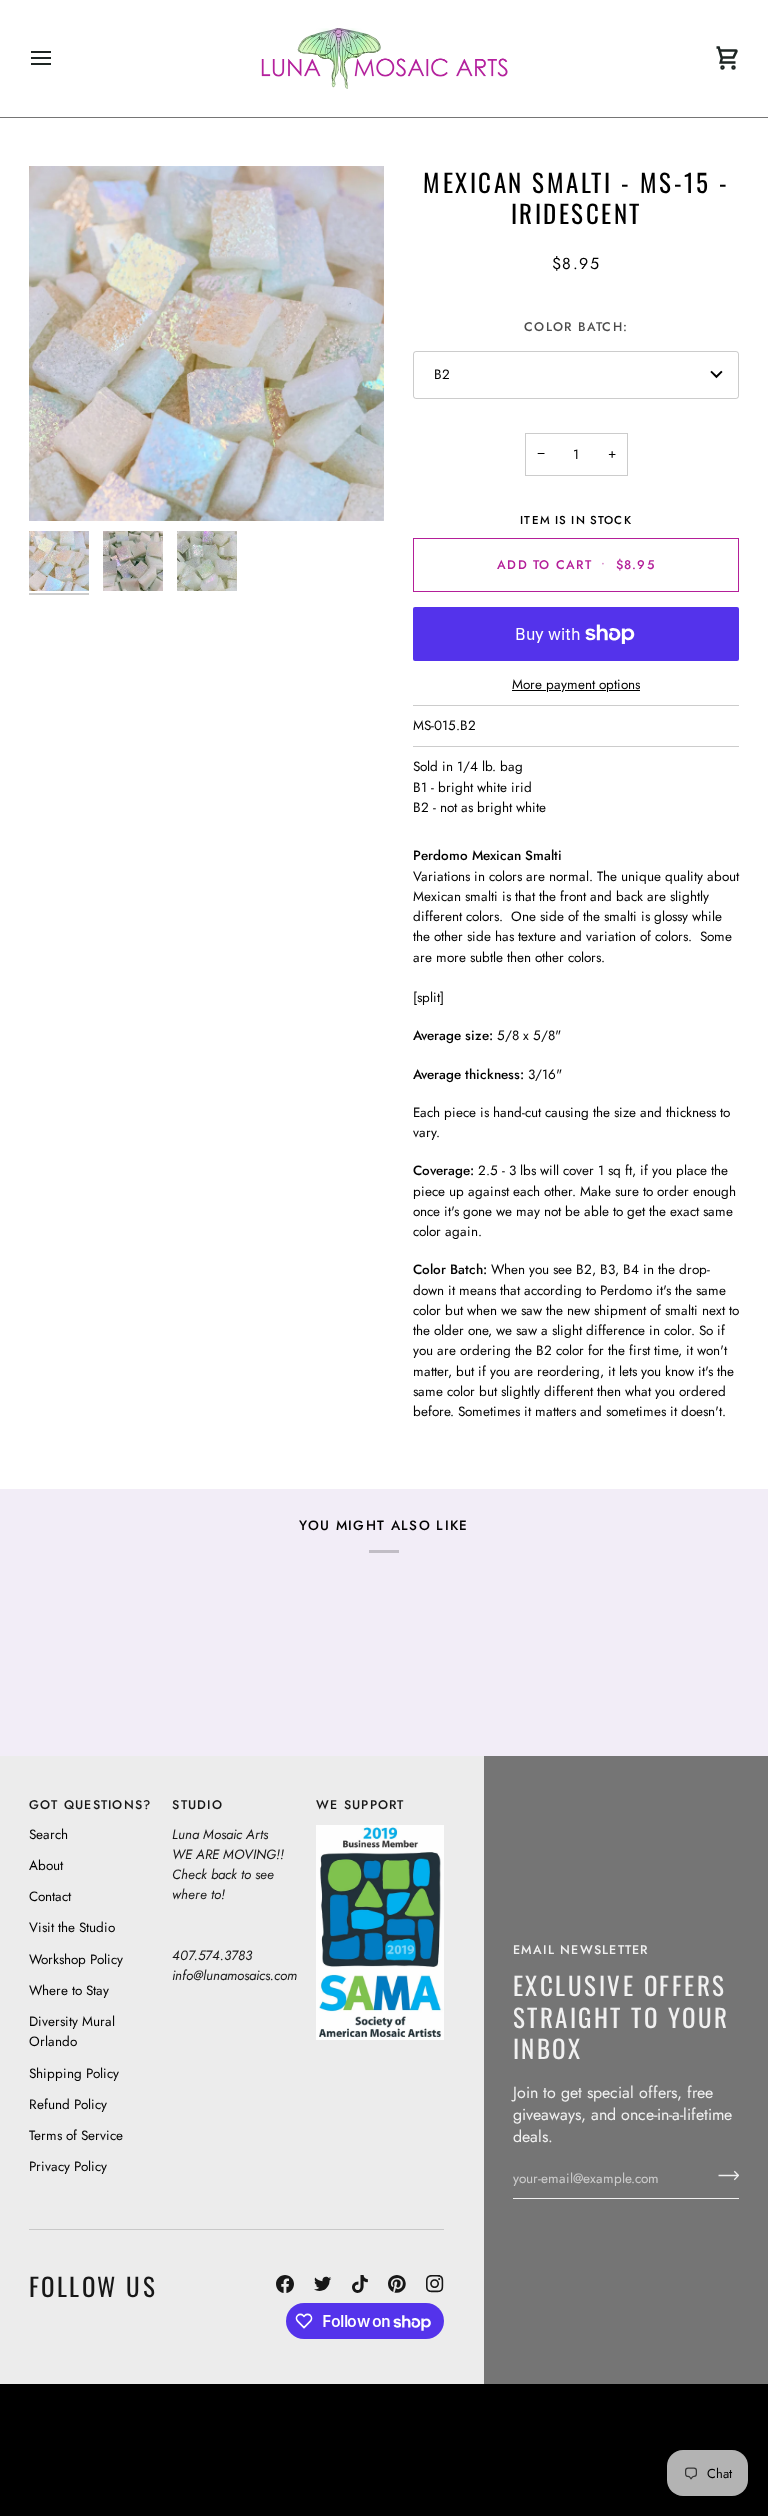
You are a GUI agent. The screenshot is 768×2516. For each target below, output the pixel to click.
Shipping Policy (74, 2073)
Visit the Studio (72, 1927)
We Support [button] (360, 1805)
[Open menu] (59, 58)
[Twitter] (323, 2284)
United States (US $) (120, 2450)
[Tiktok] (360, 2284)
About (46, 1865)
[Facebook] (285, 2284)
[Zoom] (206, 343)
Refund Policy (68, 2104)
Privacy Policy (68, 2166)
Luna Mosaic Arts (436, 2422)
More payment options (576, 684)
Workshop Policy (76, 1959)
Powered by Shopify (663, 2478)
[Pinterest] (397, 2284)
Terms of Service (76, 2135)
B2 (442, 374)
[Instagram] (435, 2284)
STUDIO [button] (197, 1805)
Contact (50, 1896)
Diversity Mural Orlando (72, 2031)
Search (48, 1834)
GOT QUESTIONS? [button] (90, 1805)
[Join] (722, 2176)
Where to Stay (69, 1990)
